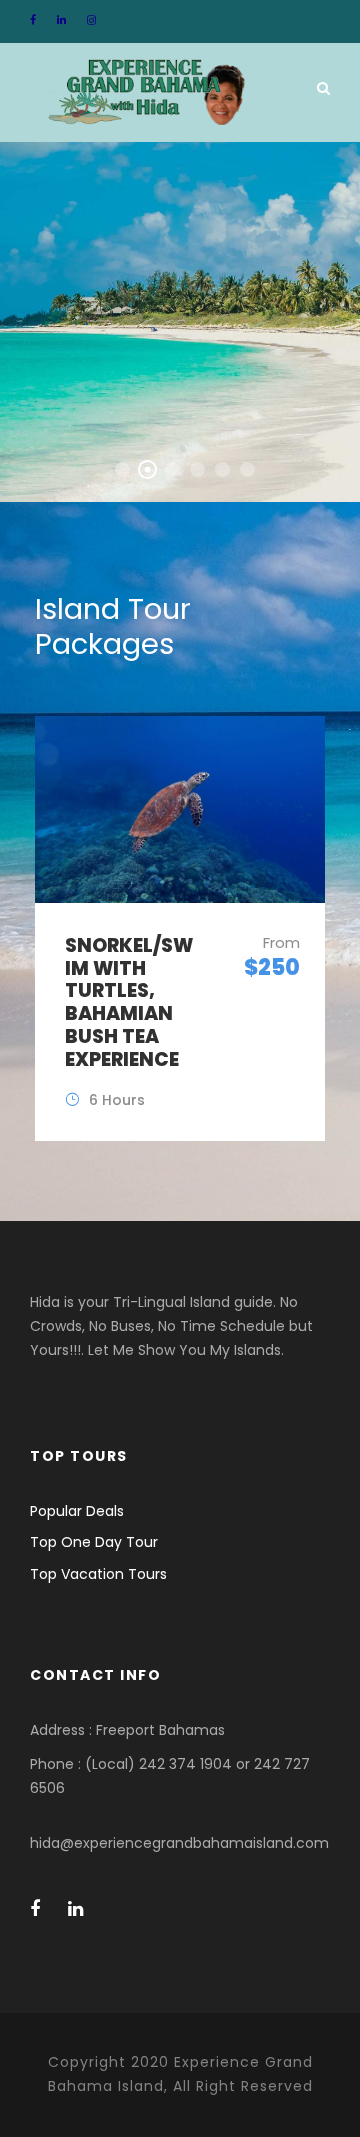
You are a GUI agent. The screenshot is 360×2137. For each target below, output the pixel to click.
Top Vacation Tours (98, 1574)
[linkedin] (61, 20)
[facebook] (33, 20)
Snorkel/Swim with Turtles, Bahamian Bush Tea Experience (129, 1002)
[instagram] (91, 20)
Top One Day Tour (94, 1542)
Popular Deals (77, 1511)
